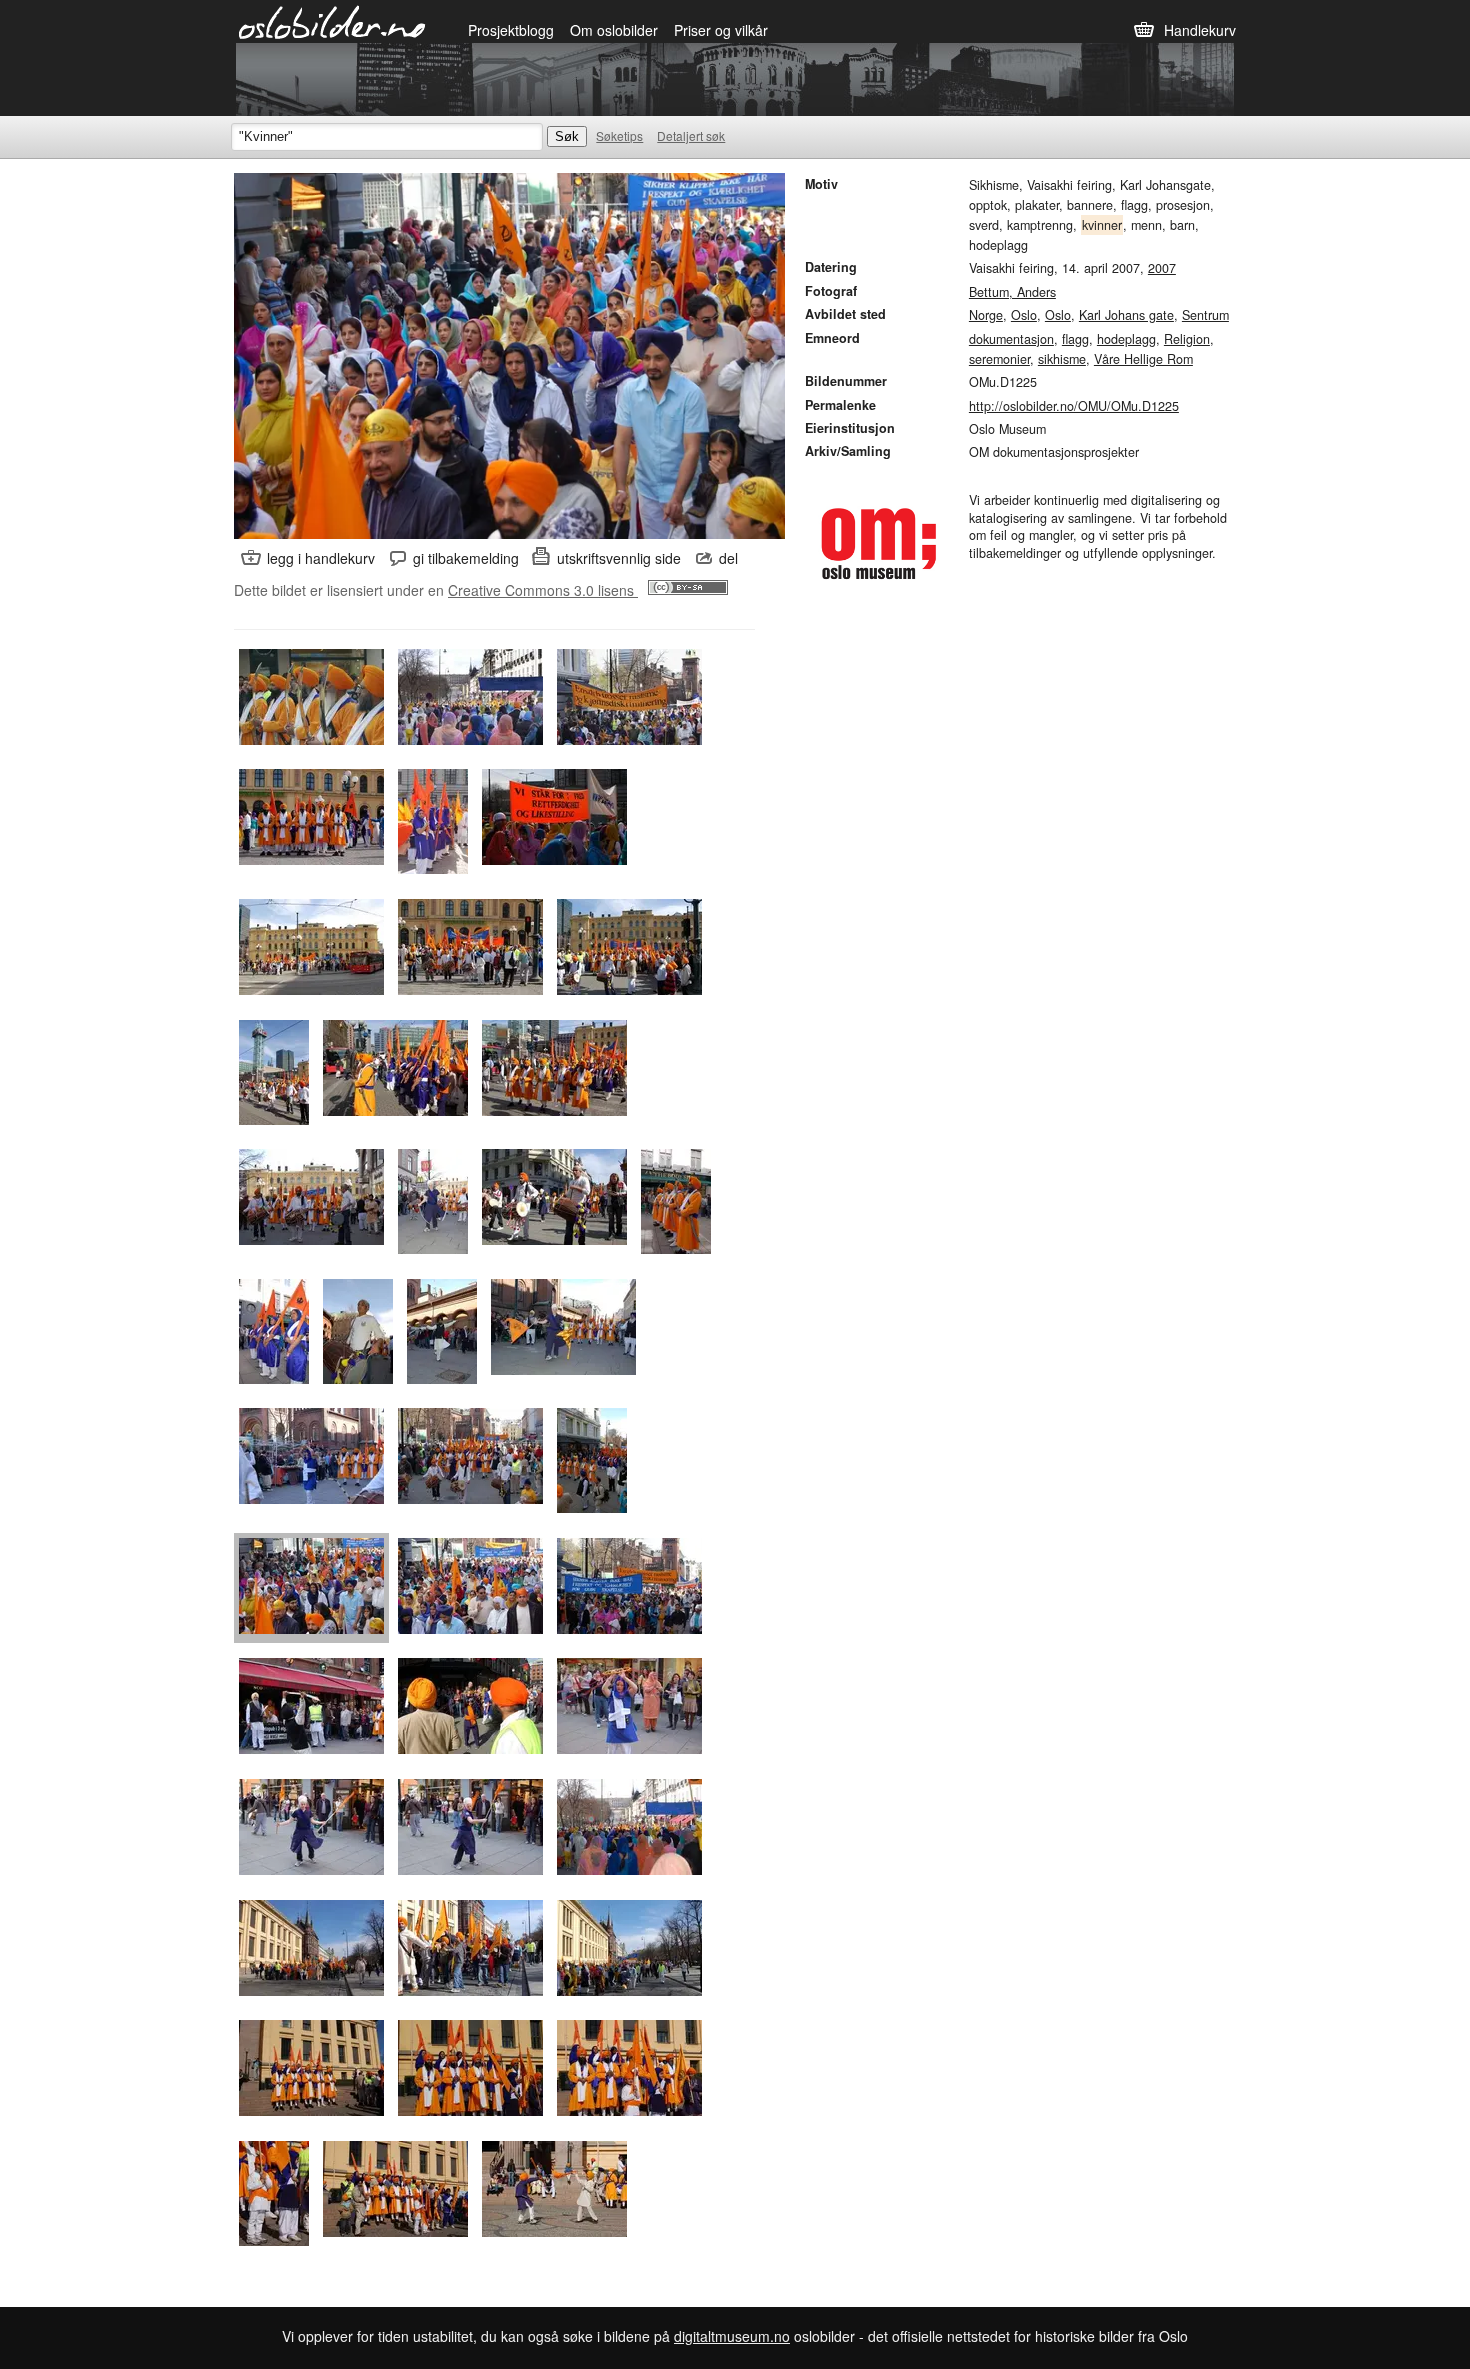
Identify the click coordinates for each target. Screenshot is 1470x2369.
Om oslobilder (614, 30)
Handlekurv (1200, 30)
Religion (1187, 339)
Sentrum (1205, 315)
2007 (1162, 268)
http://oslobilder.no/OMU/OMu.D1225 (1074, 406)
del (728, 558)
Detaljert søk (691, 135)
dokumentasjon (1011, 339)
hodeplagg (1126, 339)
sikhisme (1062, 359)
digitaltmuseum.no (732, 2336)
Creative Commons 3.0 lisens (543, 590)
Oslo (1024, 315)
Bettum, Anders (1012, 292)
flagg (1075, 339)
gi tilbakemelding (466, 558)
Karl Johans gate (1126, 315)
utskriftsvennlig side (619, 558)
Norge (986, 315)
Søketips (619, 135)
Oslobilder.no (332, 21)
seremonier (999, 359)
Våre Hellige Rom (1143, 359)
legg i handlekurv (321, 558)
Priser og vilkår (721, 30)
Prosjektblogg (511, 30)
